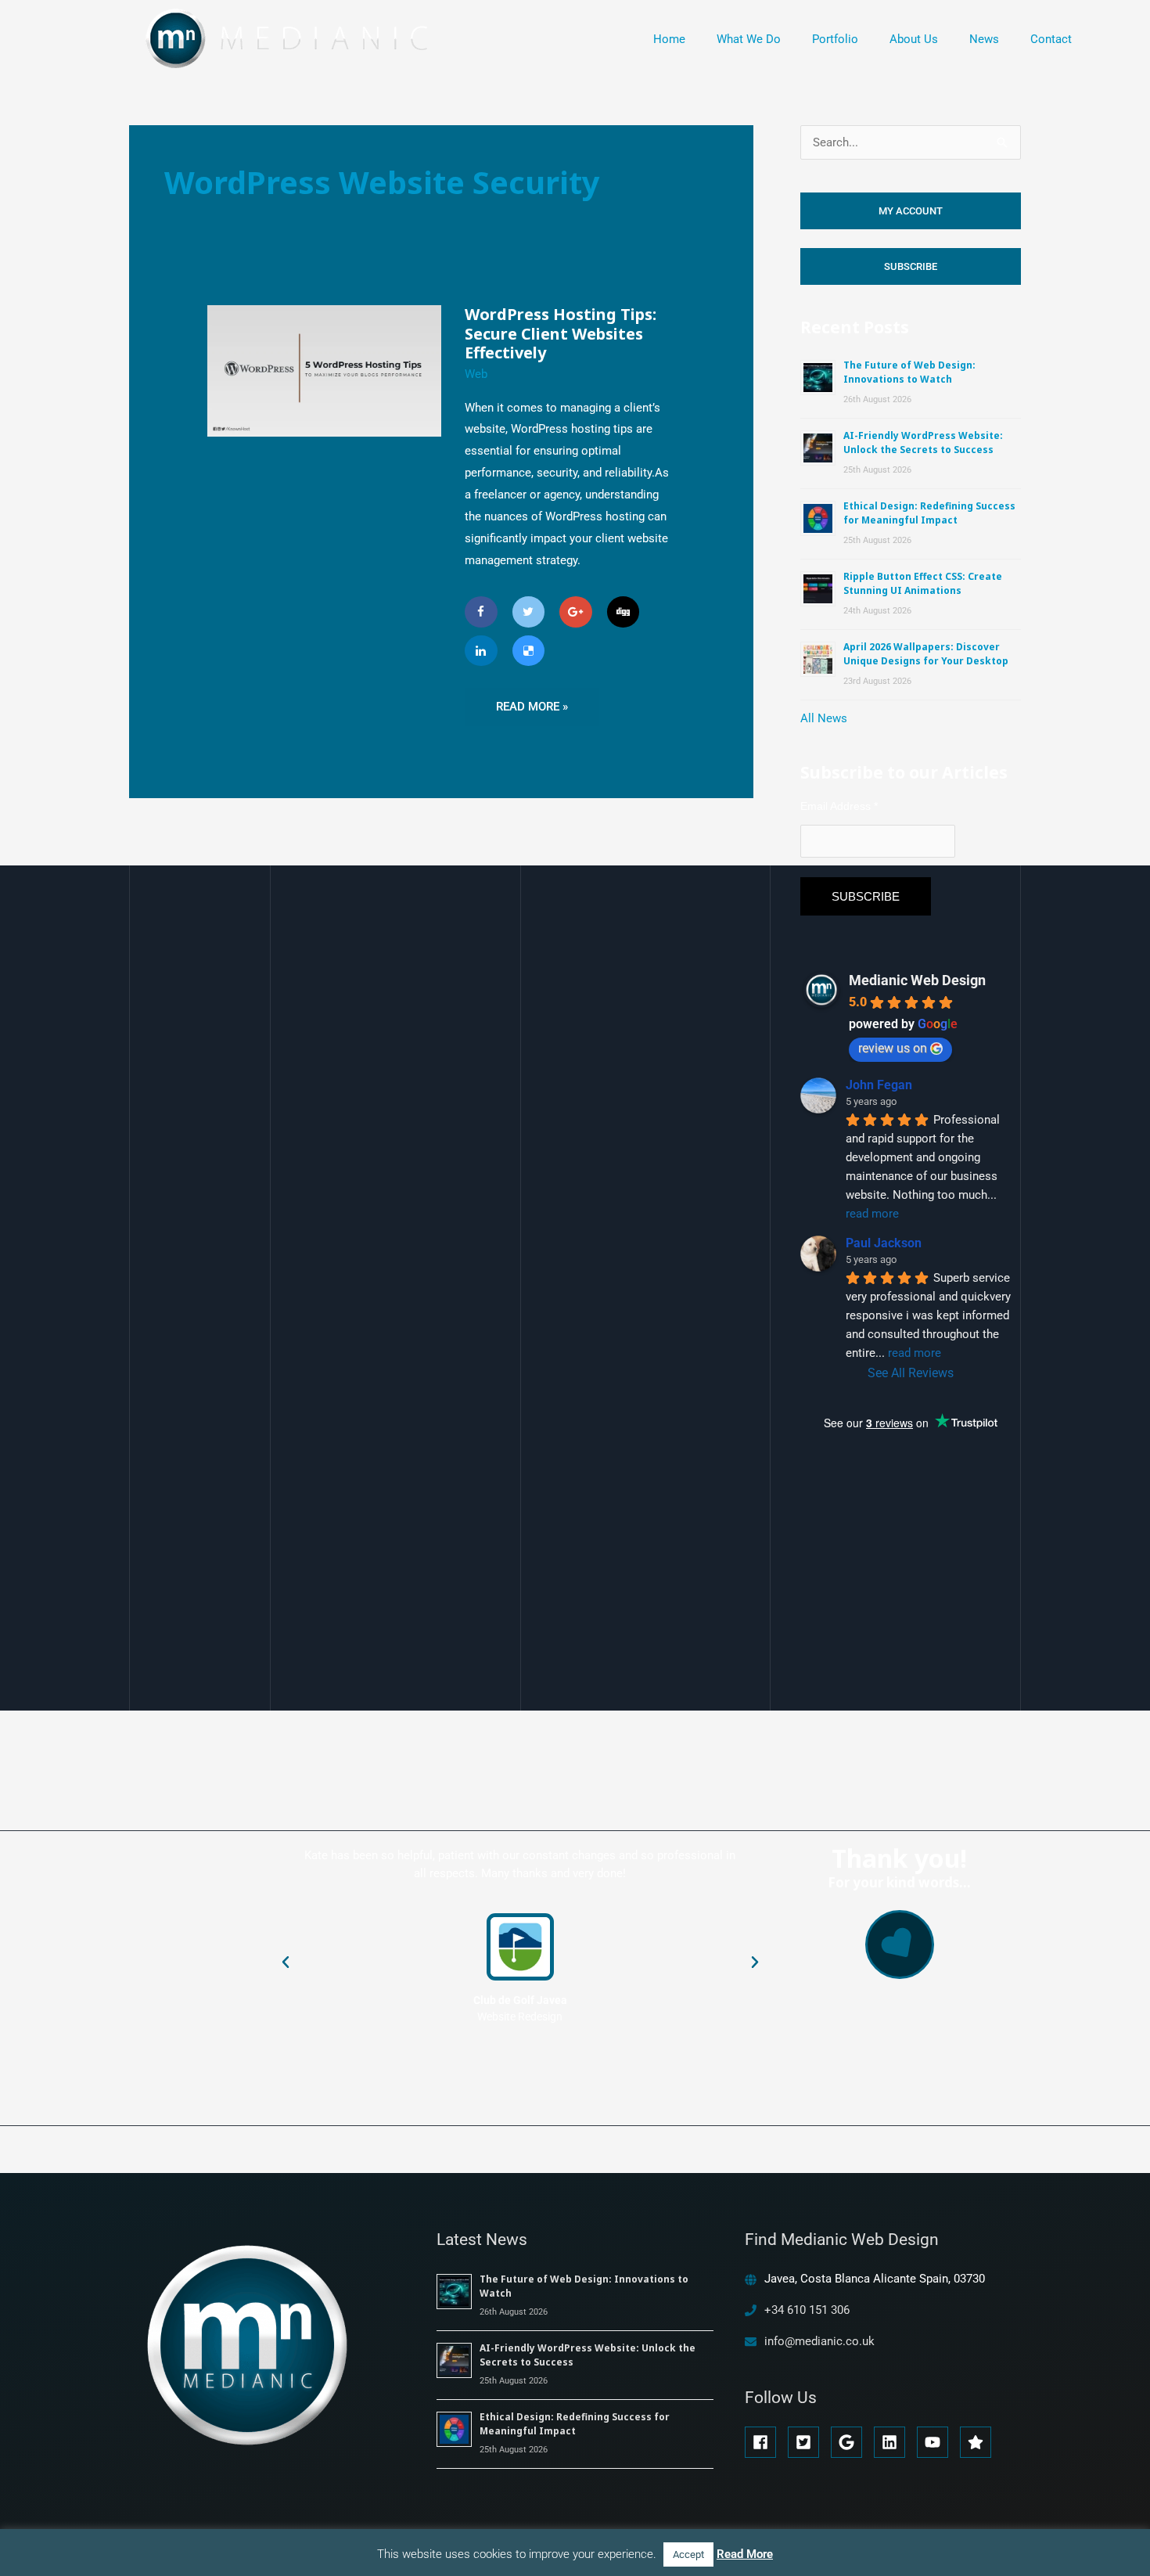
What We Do (749, 39)
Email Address (839, 806)
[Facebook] (481, 612)
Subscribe (911, 266)
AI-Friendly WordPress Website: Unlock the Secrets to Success (923, 443)
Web (476, 374)
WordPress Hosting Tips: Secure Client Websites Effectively (561, 333)
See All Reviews (911, 1373)
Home (669, 39)
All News (824, 718)
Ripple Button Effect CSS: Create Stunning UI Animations (923, 583)
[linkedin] (894, 2442)
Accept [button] (688, 2554)
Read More (745, 2554)
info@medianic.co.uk (819, 2341)
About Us (914, 39)
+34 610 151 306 (807, 2310)
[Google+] (576, 612)
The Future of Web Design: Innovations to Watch (909, 372)
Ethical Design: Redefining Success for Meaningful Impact (929, 513)
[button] (286, 1963)
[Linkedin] (481, 651)
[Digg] (624, 612)
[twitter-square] (808, 2442)
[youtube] (937, 2442)
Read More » (532, 701)
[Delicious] (529, 651)
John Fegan (879, 1085)
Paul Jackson (884, 1243)
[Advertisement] (918, 1633)
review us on (893, 1048)
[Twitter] (529, 612)
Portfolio (835, 39)
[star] (978, 2442)
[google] (851, 2442)
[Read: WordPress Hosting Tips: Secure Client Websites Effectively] (324, 370)
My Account (911, 211)
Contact (1051, 39)
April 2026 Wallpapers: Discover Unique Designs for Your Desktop (926, 654)
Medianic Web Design (917, 980)
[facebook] (765, 2442)
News (984, 39)
